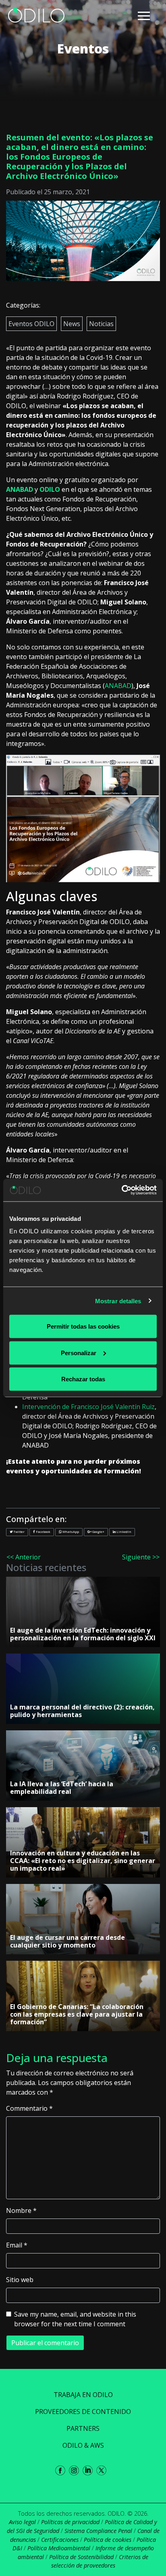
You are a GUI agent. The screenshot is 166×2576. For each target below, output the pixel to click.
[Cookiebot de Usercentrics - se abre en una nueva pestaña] (121, 1190)
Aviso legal (22, 2522)
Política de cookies (108, 2540)
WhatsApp (70, 1531)
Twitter (19, 1531)
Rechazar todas (83, 1379)
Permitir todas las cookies (83, 1326)
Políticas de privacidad (70, 2522)
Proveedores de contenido (83, 2412)
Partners (83, 2428)
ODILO (50, 489)
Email (17, 2245)
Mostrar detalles (118, 1301)
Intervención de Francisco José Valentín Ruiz (88, 1407)
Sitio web (20, 2280)
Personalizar (79, 1353)
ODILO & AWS (83, 2445)
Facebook (43, 1531)
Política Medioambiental (59, 2548)
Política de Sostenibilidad (81, 2557)
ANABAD (20, 489)
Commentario (29, 2108)
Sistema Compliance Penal (98, 2531)
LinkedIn (123, 1531)
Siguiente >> (141, 1557)
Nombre (21, 2210)
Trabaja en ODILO (83, 2395)
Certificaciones (60, 2540)
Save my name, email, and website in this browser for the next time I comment (75, 2319)
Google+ (98, 1531)
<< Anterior (24, 1557)
